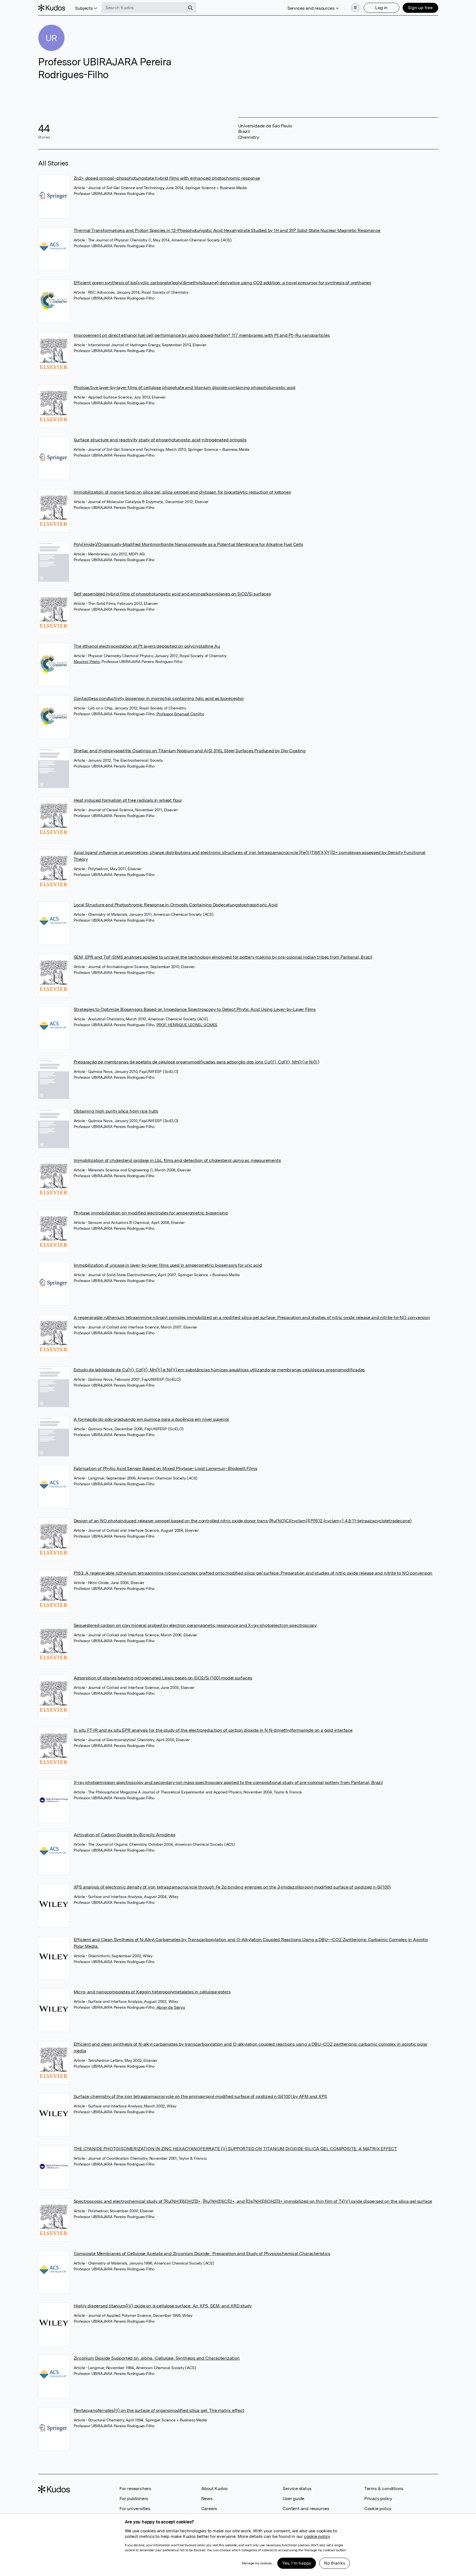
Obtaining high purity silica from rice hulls (116, 1111)
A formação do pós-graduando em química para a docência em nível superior (152, 1419)
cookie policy (317, 2536)
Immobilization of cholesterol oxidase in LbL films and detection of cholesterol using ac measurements (177, 1160)
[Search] (190, 8)
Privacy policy (378, 2499)
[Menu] (355, 8)
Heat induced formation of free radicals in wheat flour (128, 800)
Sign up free (420, 8)
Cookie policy (378, 2509)
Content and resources (306, 2509)
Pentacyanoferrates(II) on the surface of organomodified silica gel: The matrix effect (159, 2410)
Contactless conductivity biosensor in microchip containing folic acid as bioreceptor (159, 698)
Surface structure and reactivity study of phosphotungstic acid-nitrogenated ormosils (160, 440)
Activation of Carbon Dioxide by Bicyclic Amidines (124, 1835)
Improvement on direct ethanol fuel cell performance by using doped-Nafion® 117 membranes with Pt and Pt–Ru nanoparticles (202, 335)
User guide (293, 2499)
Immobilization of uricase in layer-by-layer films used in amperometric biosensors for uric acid (168, 1265)
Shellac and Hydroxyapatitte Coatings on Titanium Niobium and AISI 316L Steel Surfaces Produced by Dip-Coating (190, 751)
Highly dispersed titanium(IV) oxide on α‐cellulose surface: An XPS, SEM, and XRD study (163, 2306)
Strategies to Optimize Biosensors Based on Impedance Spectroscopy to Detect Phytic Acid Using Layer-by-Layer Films (195, 1009)
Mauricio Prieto (87, 662)
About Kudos (214, 2489)
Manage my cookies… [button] (258, 2563)
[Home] (52, 8)
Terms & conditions (384, 2489)
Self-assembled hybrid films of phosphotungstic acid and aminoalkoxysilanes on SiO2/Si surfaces (172, 594)
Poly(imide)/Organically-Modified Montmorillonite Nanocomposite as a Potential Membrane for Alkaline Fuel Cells (188, 544)
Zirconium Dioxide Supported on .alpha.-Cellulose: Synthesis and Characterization (157, 2358)
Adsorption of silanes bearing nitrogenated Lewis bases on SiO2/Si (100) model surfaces (163, 1678)
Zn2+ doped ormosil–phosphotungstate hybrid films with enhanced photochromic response (167, 178)
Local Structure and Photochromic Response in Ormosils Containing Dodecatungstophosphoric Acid (176, 905)
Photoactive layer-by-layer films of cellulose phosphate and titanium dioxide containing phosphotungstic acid (185, 388)
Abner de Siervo (171, 2007)
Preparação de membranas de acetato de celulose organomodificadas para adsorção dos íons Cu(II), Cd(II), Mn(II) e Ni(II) (196, 1062)
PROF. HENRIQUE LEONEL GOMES (187, 1025)
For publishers (134, 2499)
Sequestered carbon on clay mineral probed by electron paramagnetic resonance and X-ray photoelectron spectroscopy (195, 1625)
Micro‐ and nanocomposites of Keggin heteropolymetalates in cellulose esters (152, 1992)
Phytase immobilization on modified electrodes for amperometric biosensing (151, 1213)
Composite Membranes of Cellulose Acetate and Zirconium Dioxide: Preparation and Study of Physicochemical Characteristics (202, 2254)
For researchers (135, 2489)
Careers (209, 2509)
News (207, 2499)
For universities (135, 2509)
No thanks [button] (334, 2563)
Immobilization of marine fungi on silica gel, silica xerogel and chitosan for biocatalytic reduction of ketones (182, 492)
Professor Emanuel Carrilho (180, 714)
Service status (297, 2489)
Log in (381, 8)
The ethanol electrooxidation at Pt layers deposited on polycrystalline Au (147, 646)
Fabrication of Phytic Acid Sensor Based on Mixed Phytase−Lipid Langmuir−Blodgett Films (165, 1468)
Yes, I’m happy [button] (297, 2563)
